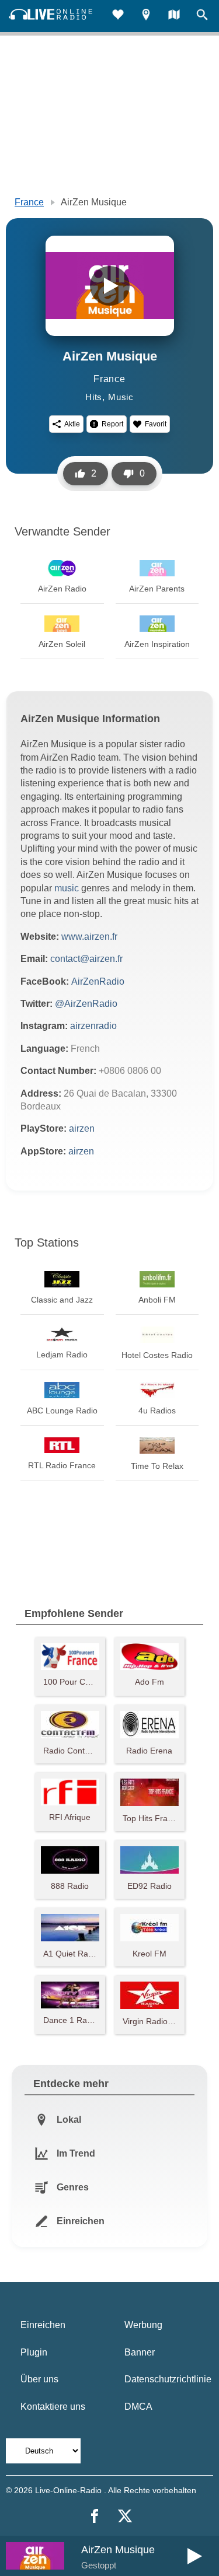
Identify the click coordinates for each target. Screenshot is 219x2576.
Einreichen (43, 2325)
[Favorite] (118, 16)
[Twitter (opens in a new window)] (125, 2516)
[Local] (146, 16)
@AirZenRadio (86, 1004)
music (67, 888)
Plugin (34, 2352)
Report (112, 424)
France (29, 202)
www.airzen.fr (89, 937)
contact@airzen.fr (86, 959)
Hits (94, 397)
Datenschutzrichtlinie (168, 2379)
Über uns (39, 2379)
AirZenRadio (98, 981)
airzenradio (93, 1026)
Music (121, 397)
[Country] (174, 16)
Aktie (72, 424)
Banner (140, 2352)
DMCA (138, 2407)
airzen (82, 1128)
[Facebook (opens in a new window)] (95, 2516)
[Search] (202, 16)
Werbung (143, 2325)
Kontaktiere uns (53, 2407)
